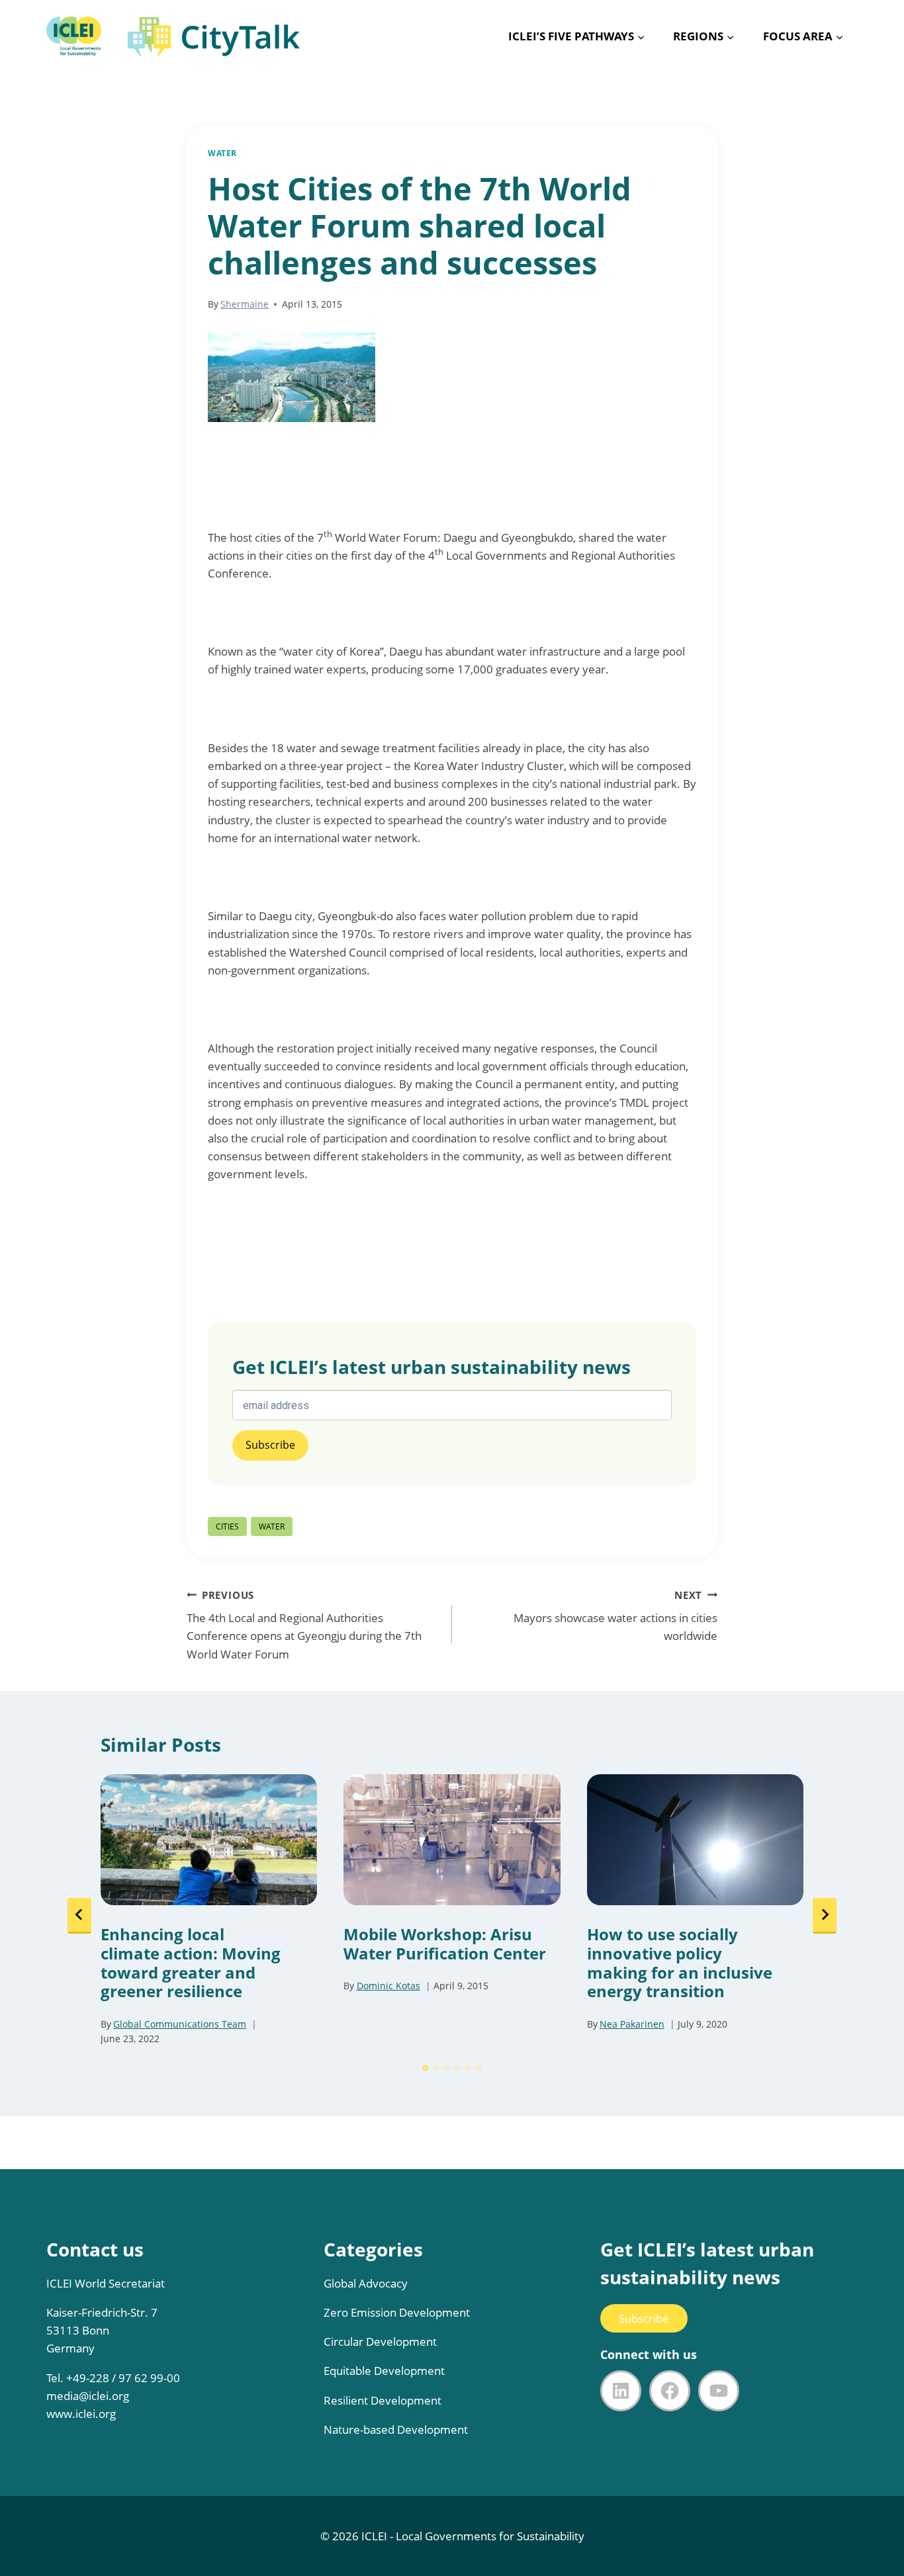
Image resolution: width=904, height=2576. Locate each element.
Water (222, 153)
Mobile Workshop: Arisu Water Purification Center (445, 1944)
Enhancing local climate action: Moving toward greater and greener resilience (191, 1963)
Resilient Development (383, 2400)
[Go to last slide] (79, 1916)
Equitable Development (384, 2371)
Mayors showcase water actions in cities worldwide (615, 1616)
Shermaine (245, 304)
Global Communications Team (180, 2024)
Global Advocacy (366, 2283)
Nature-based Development (396, 2429)
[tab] (426, 2068)
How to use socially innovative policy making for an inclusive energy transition (680, 1963)
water (272, 1526)
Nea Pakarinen (632, 2024)
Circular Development (380, 2341)
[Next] (825, 1916)
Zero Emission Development (397, 2312)
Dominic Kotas (388, 1986)
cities (227, 1526)
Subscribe (644, 2318)
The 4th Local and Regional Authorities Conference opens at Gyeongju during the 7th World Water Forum (304, 1625)
